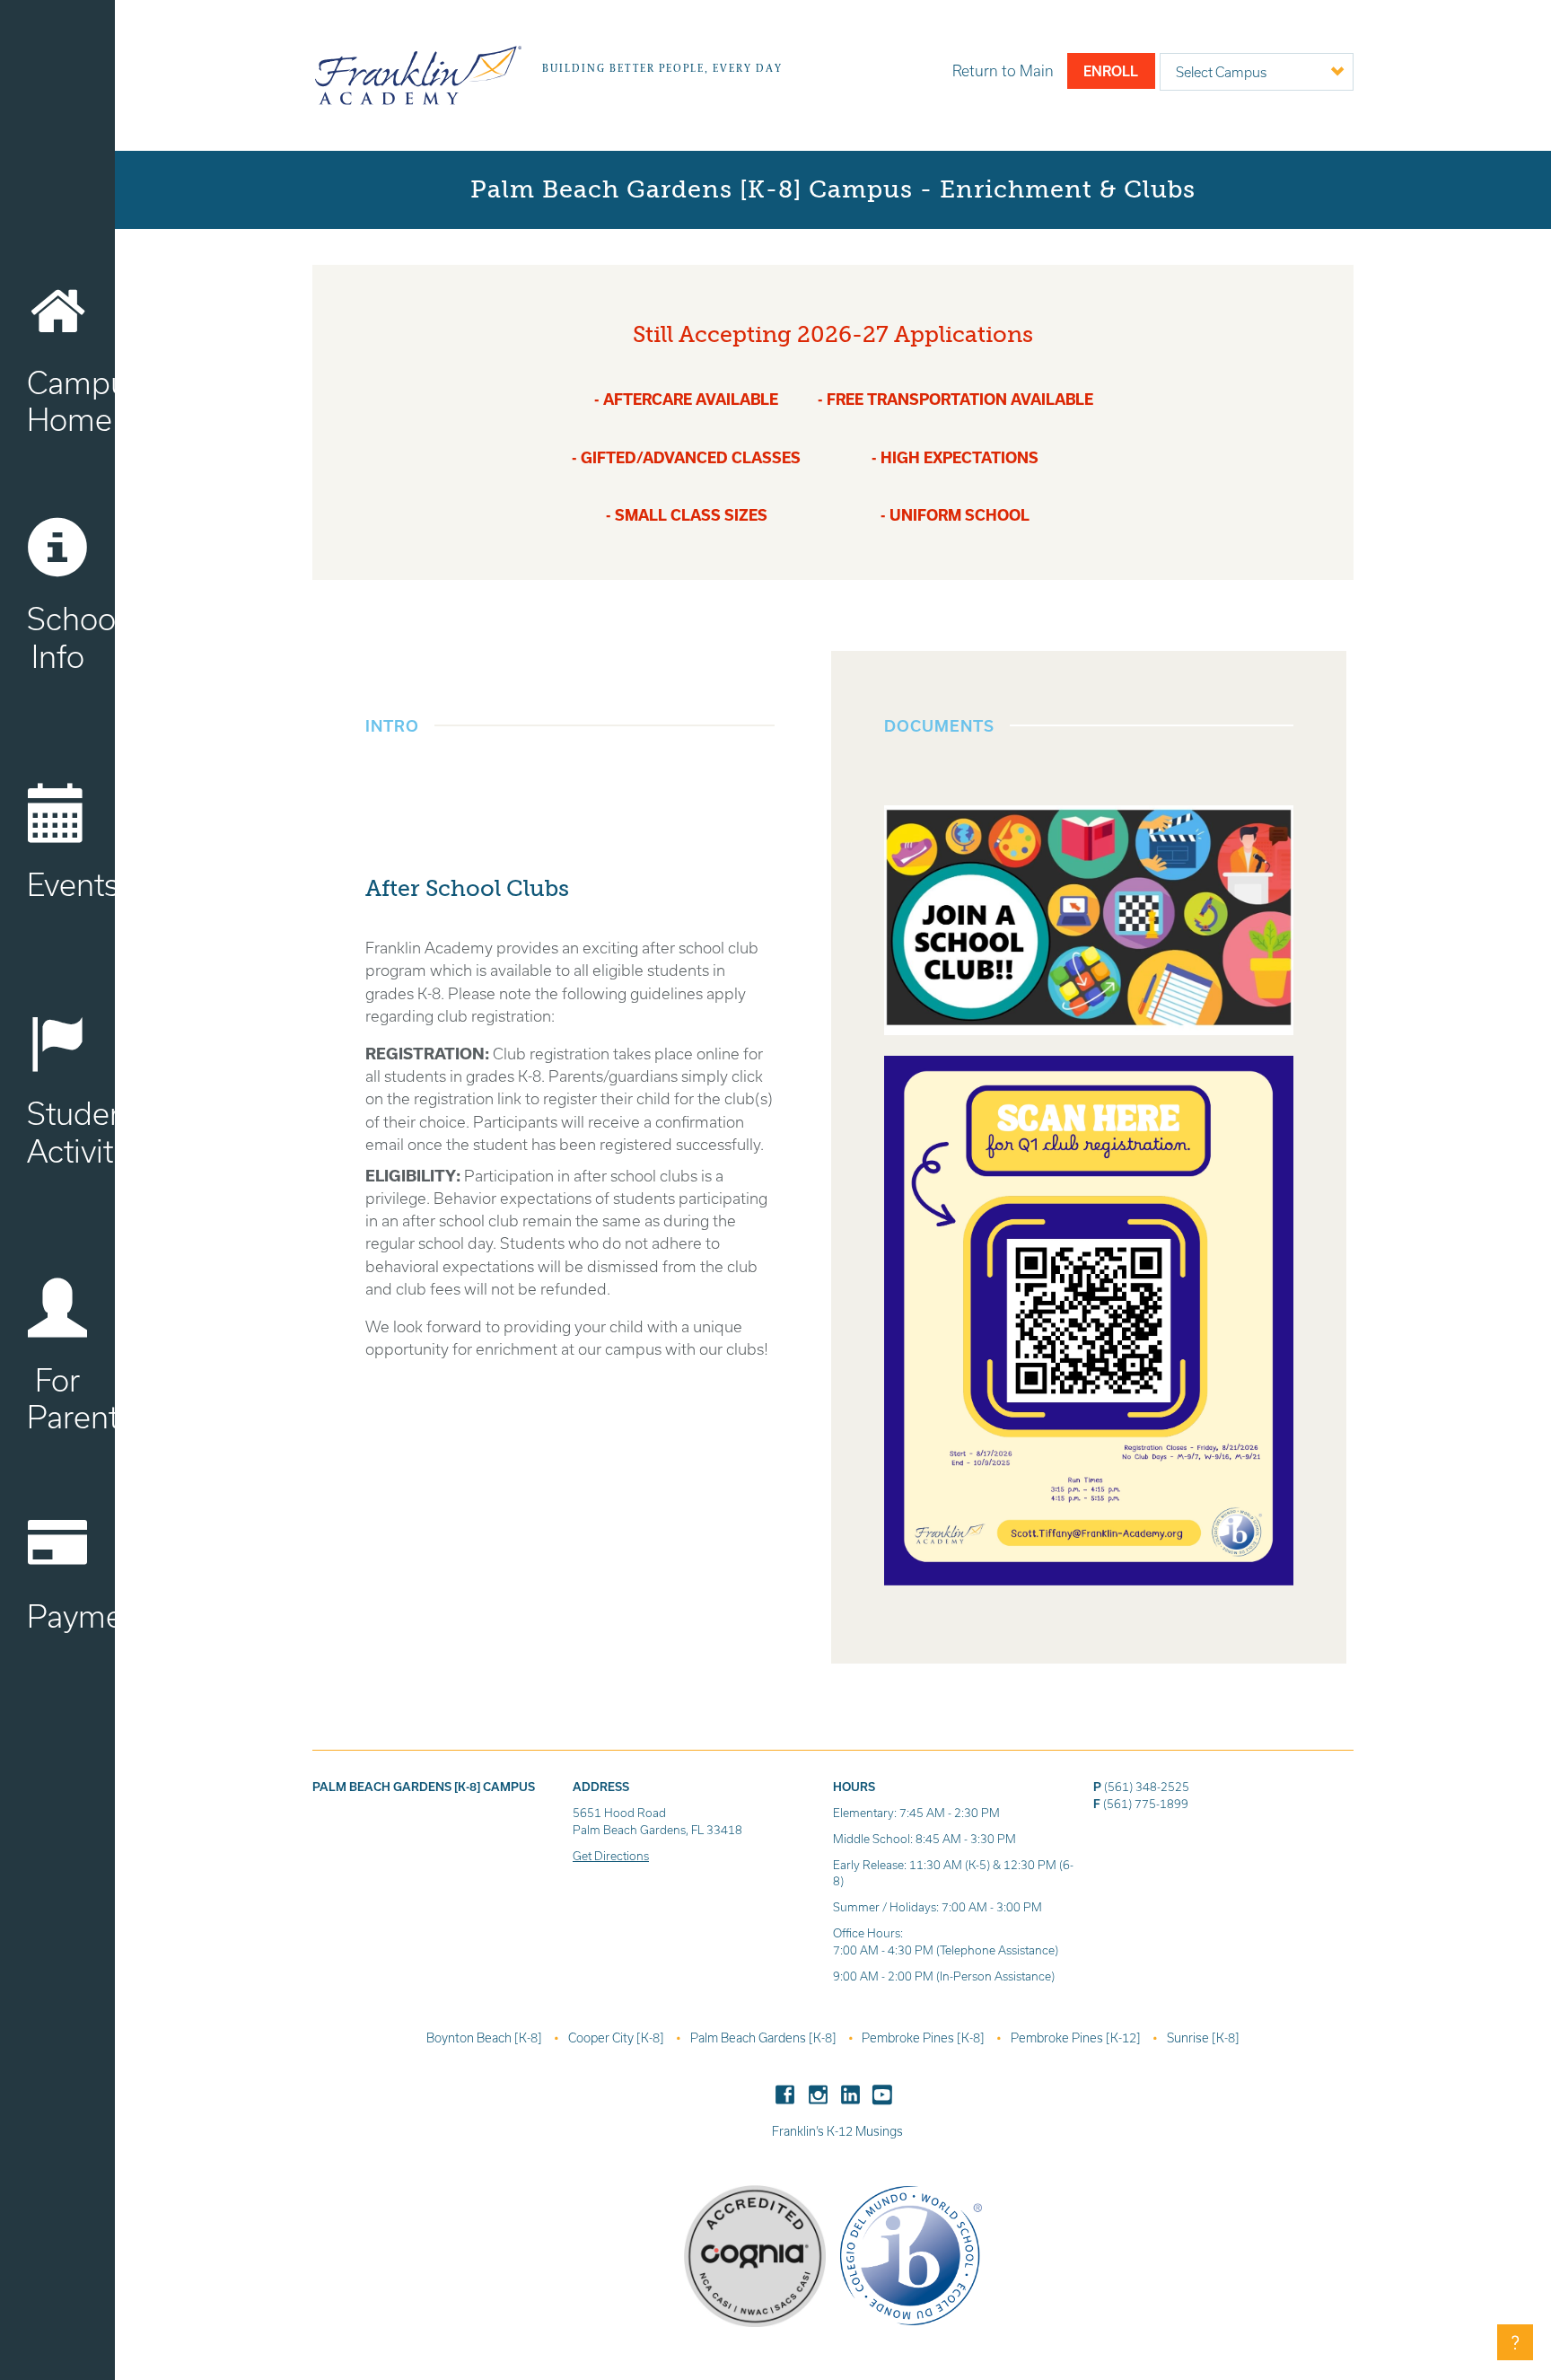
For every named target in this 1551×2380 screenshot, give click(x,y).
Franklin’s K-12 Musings (837, 2131)
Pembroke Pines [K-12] (1077, 2038)
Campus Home (71, 401)
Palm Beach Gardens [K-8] (765, 2038)
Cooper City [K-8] (618, 2038)
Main (1003, 70)
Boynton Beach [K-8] (486, 2038)
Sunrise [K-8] (1203, 2038)
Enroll (1111, 71)
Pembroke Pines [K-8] (924, 2038)
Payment (71, 1616)
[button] (1515, 2342)
